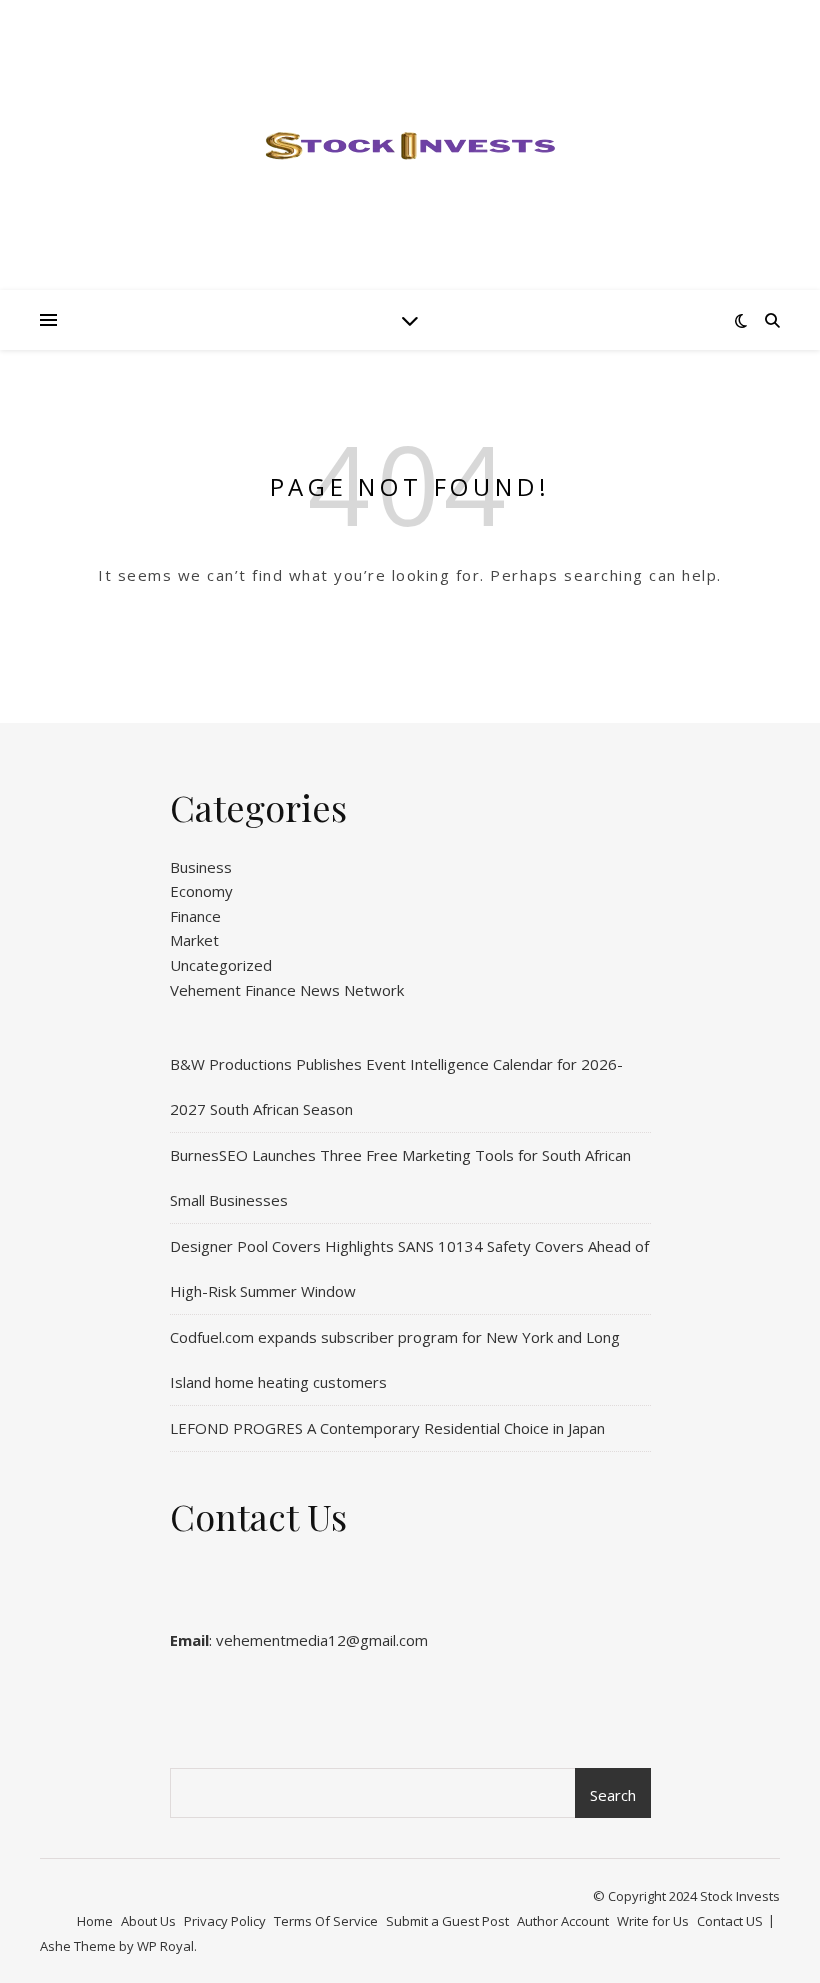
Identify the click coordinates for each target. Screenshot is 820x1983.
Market (194, 940)
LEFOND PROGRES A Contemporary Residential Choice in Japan (387, 1428)
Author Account (563, 1921)
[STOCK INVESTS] (410, 145)
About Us (148, 1921)
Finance (195, 916)
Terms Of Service (326, 1921)
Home (95, 1921)
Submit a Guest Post (447, 1921)
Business (201, 867)
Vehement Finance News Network (287, 990)
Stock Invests (740, 1896)
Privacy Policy (225, 1921)
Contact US (730, 1921)
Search (613, 1795)
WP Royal (165, 1946)
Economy (201, 891)
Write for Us (653, 1921)
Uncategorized (221, 965)
